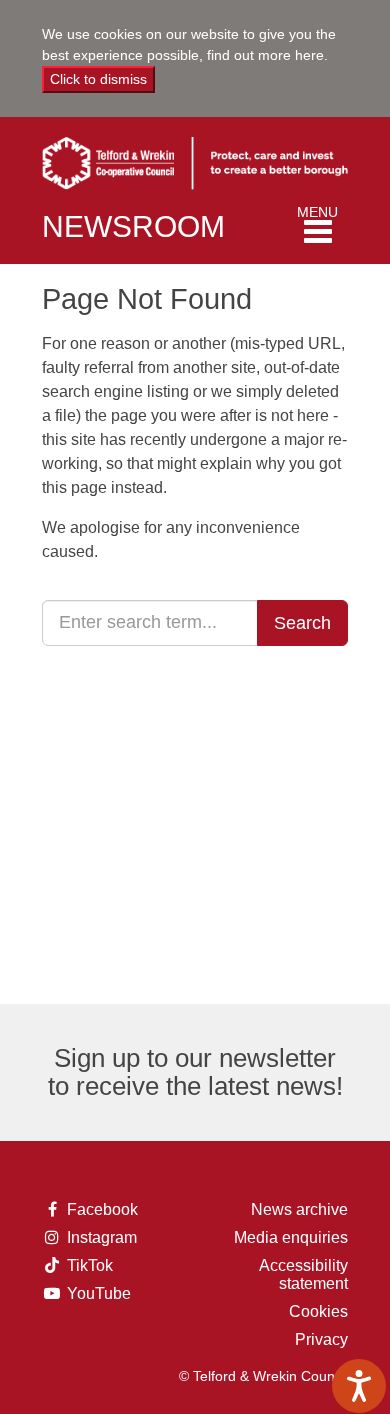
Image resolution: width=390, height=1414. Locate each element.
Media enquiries (291, 1237)
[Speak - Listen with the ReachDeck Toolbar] (359, 1386)
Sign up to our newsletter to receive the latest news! (195, 1072)
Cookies (318, 1311)
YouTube (97, 1294)
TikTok (96, 1266)
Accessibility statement (303, 1274)
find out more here (265, 55)
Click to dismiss (98, 79)
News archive (299, 1209)
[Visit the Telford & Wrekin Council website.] (195, 157)
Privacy (321, 1339)
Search (302, 623)
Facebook (97, 1210)
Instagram (97, 1238)
